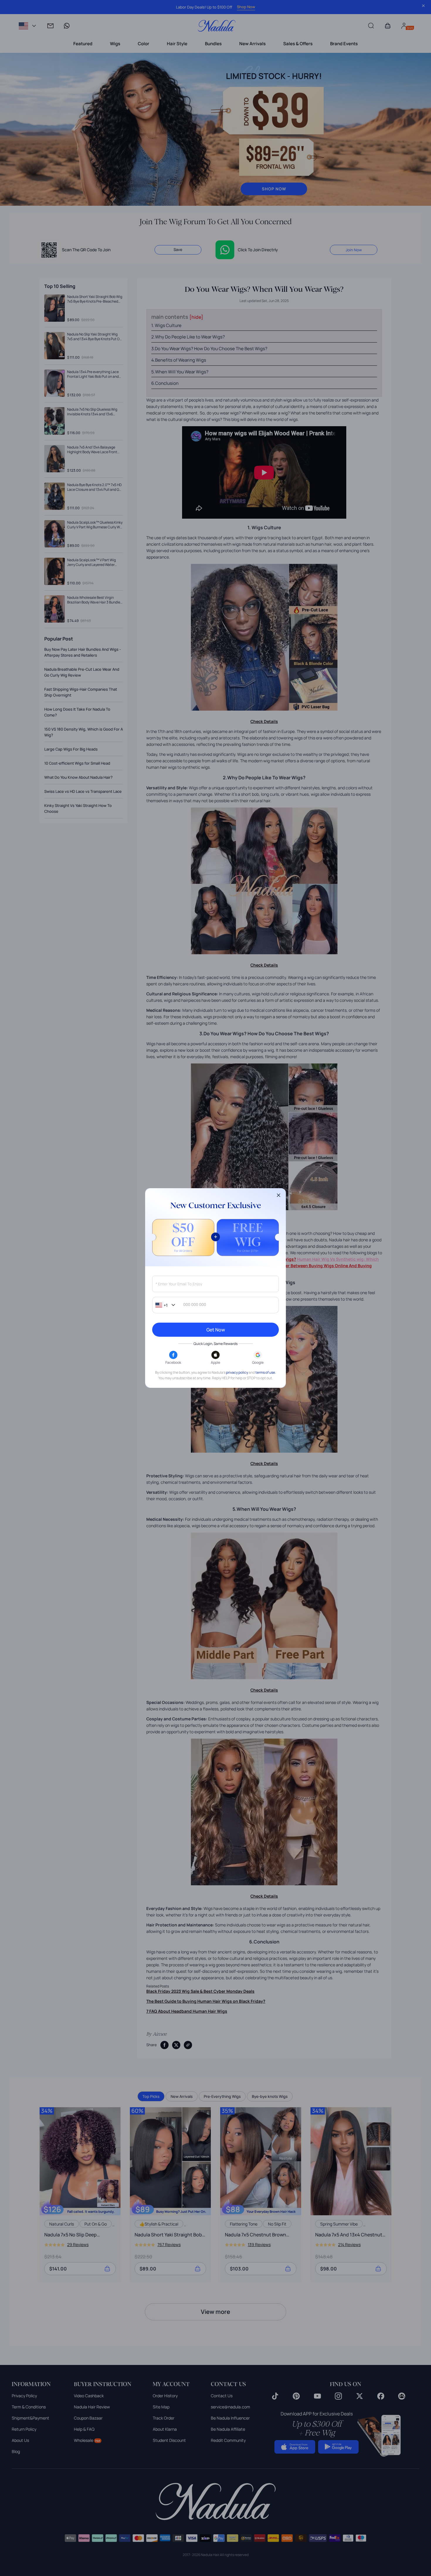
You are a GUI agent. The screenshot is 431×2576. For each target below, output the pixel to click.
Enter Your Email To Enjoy (179, 1284)
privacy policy (237, 1372)
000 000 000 (195, 1305)
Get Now (216, 1330)
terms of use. (266, 1372)
